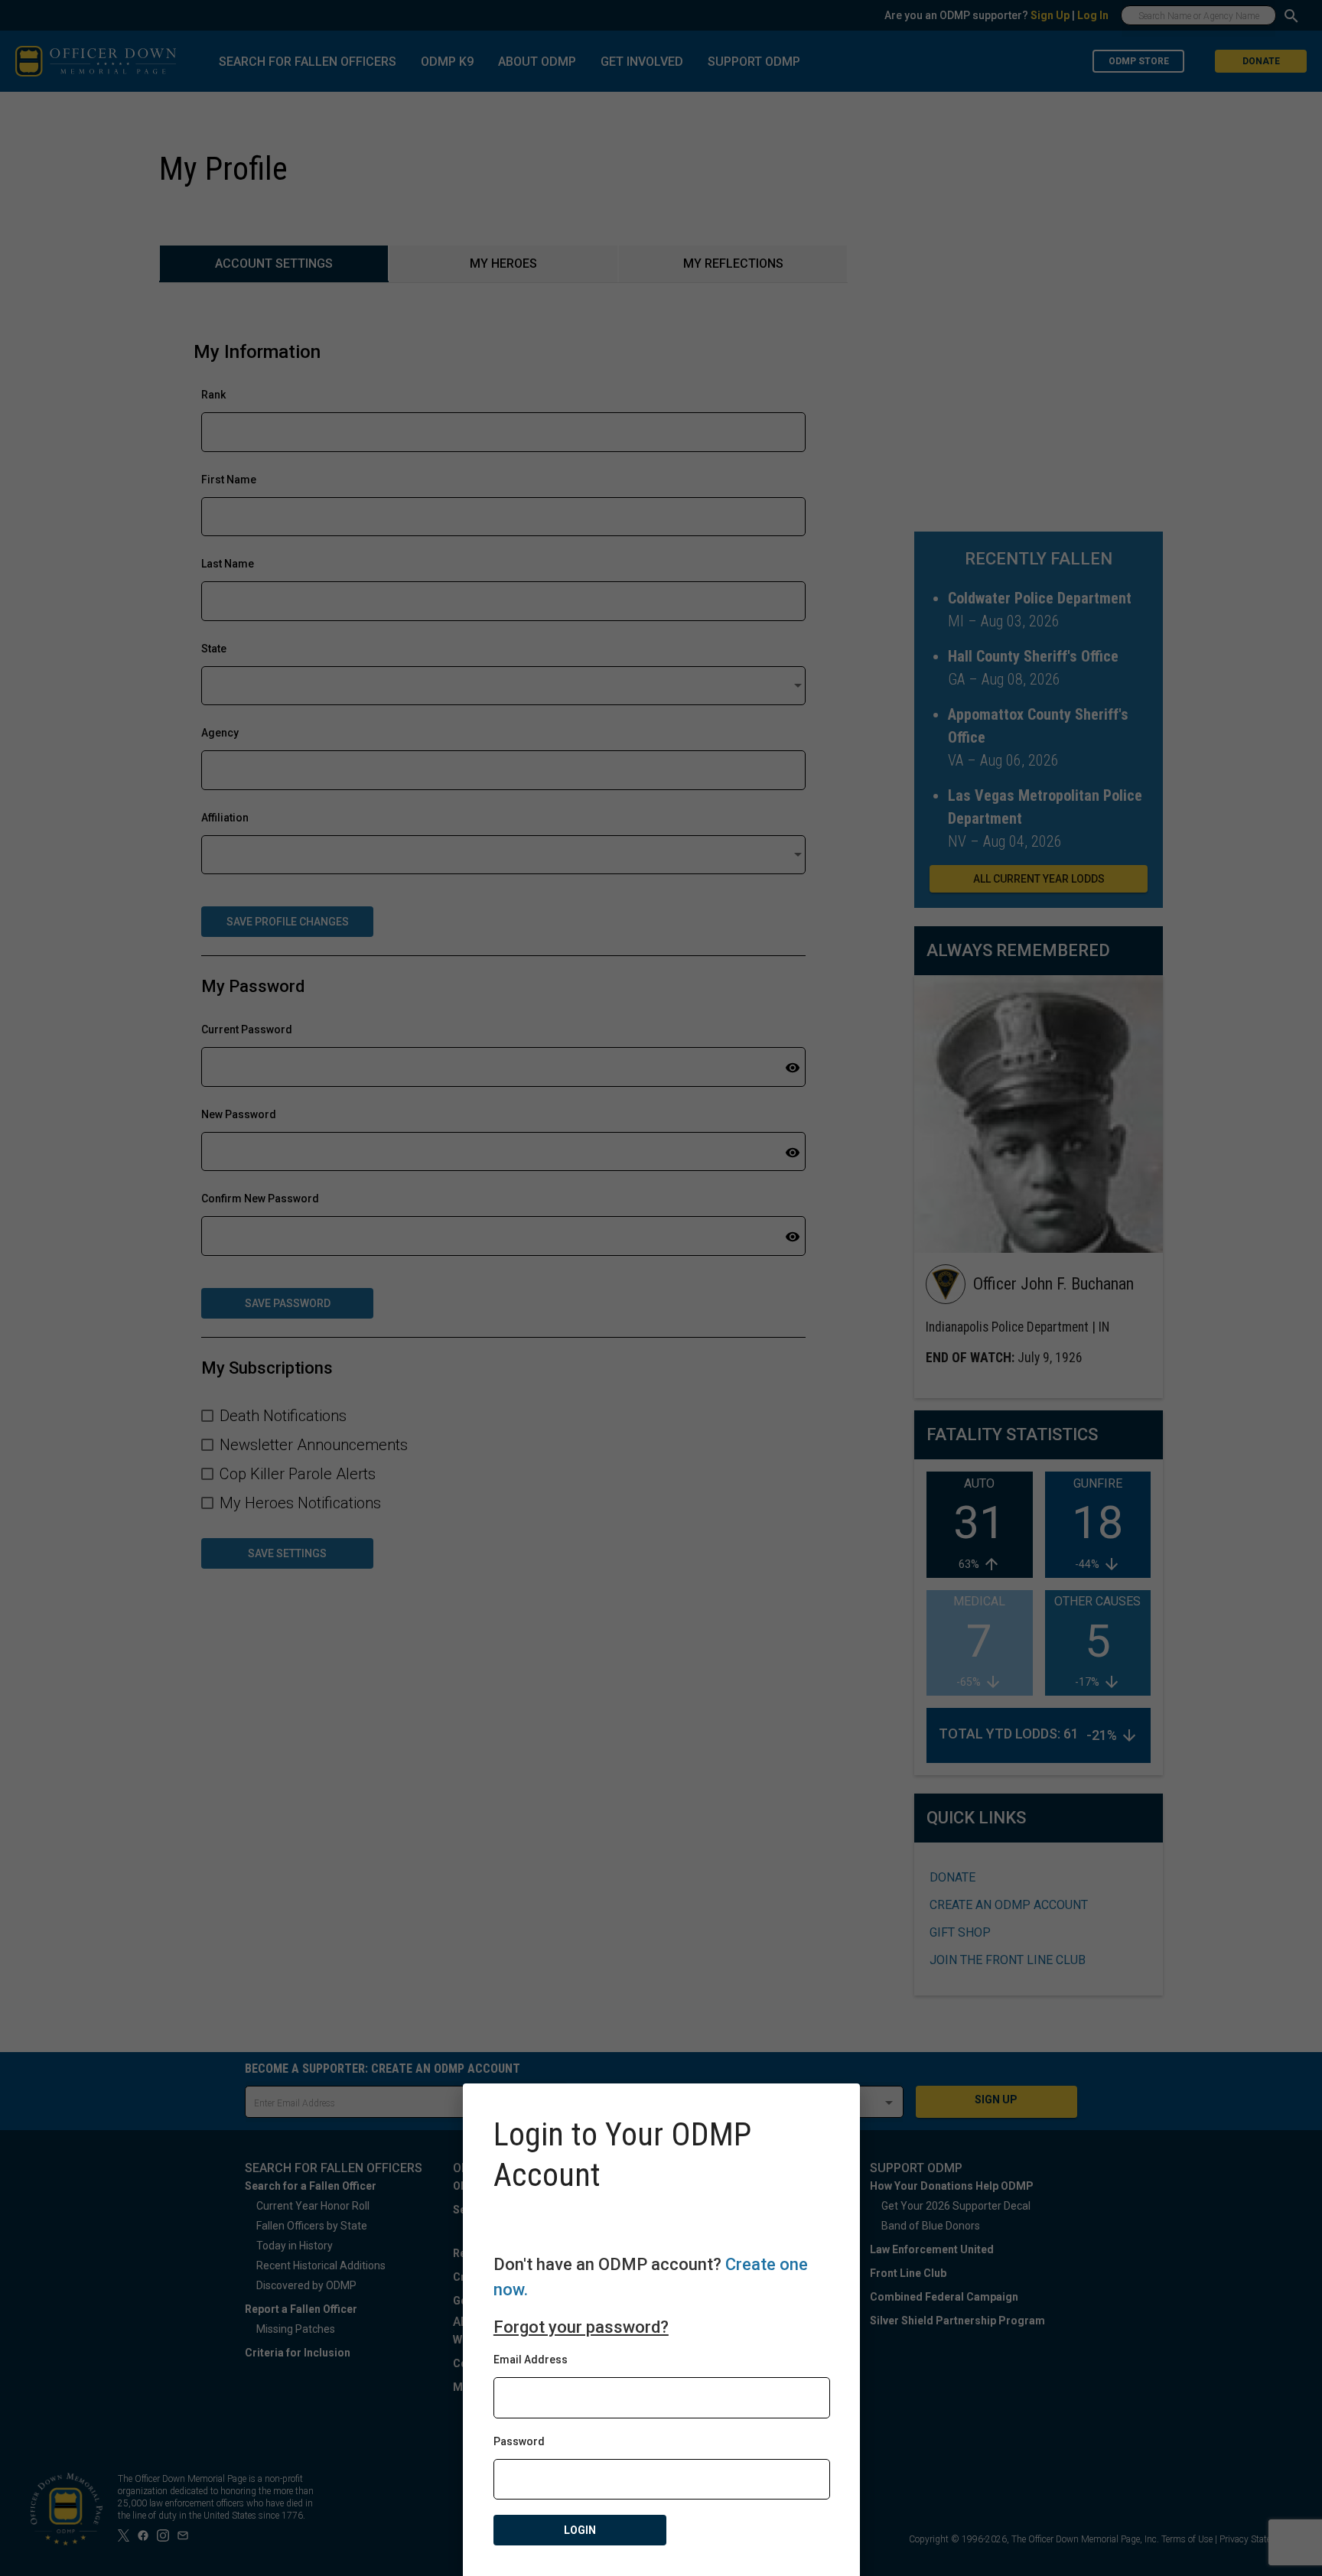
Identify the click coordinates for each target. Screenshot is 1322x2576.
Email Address (531, 2360)
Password (519, 2441)
